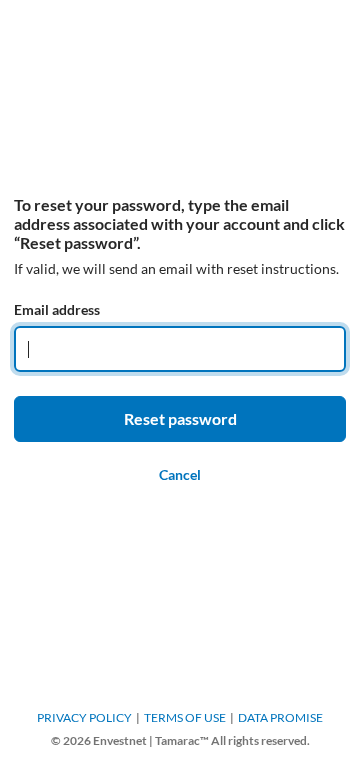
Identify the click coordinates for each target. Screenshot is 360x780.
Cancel (180, 474)
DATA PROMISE (280, 717)
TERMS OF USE (185, 717)
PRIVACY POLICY (84, 717)
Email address (57, 309)
